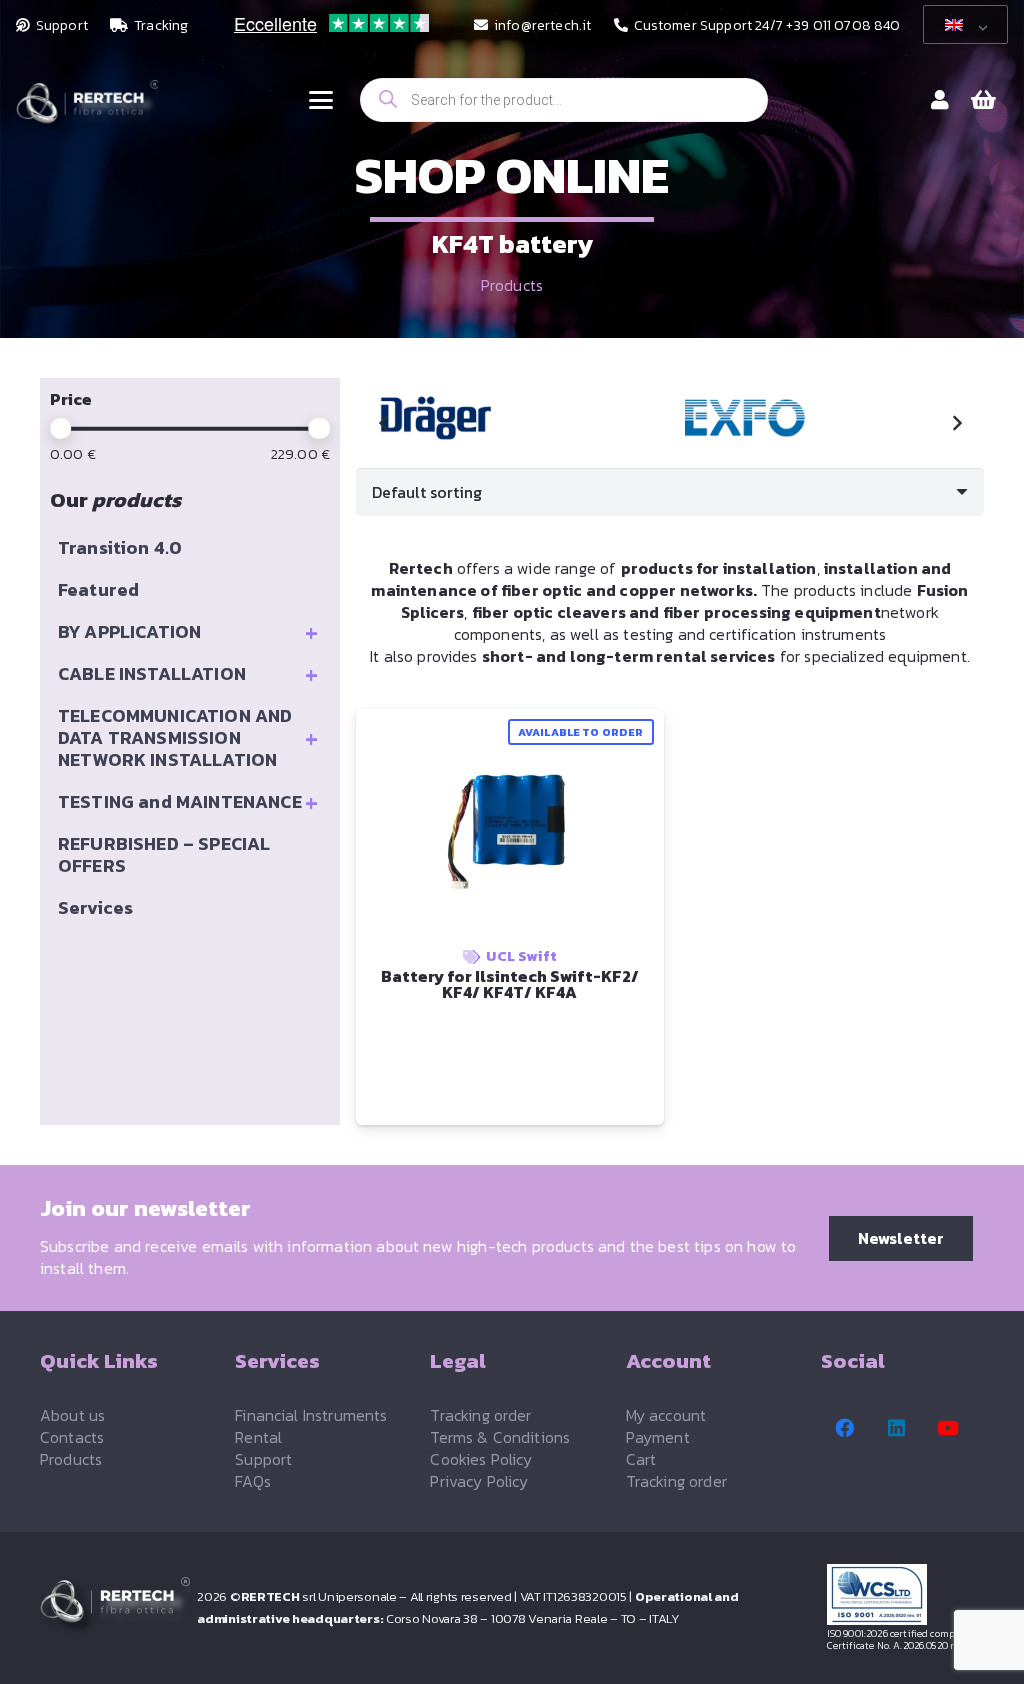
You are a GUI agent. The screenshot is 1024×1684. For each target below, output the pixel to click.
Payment (658, 1437)
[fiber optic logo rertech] (87, 110)
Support (263, 1459)
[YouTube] (948, 1428)
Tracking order (480, 1415)
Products (512, 285)
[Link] (940, 100)
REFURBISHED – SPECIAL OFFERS (164, 854)
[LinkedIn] (897, 1428)
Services (95, 907)
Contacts (72, 1437)
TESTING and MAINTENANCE (188, 802)
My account (666, 1415)
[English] (962, 25)
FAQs (253, 1481)
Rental (258, 1437)
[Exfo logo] (804, 418)
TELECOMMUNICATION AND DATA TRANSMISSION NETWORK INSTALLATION (188, 737)
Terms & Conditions (500, 1437)
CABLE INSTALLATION (188, 674)
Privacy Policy (479, 1481)
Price (71, 399)
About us (72, 1415)
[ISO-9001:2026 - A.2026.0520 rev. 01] (905, 1594)
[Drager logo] (495, 418)
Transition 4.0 (120, 547)
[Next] (956, 423)
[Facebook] (845, 1428)
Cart (641, 1459)
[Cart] (984, 100)
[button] (321, 100)
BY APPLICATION (188, 632)
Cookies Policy (481, 1459)
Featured (98, 589)
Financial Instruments (311, 1415)
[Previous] (384, 423)
